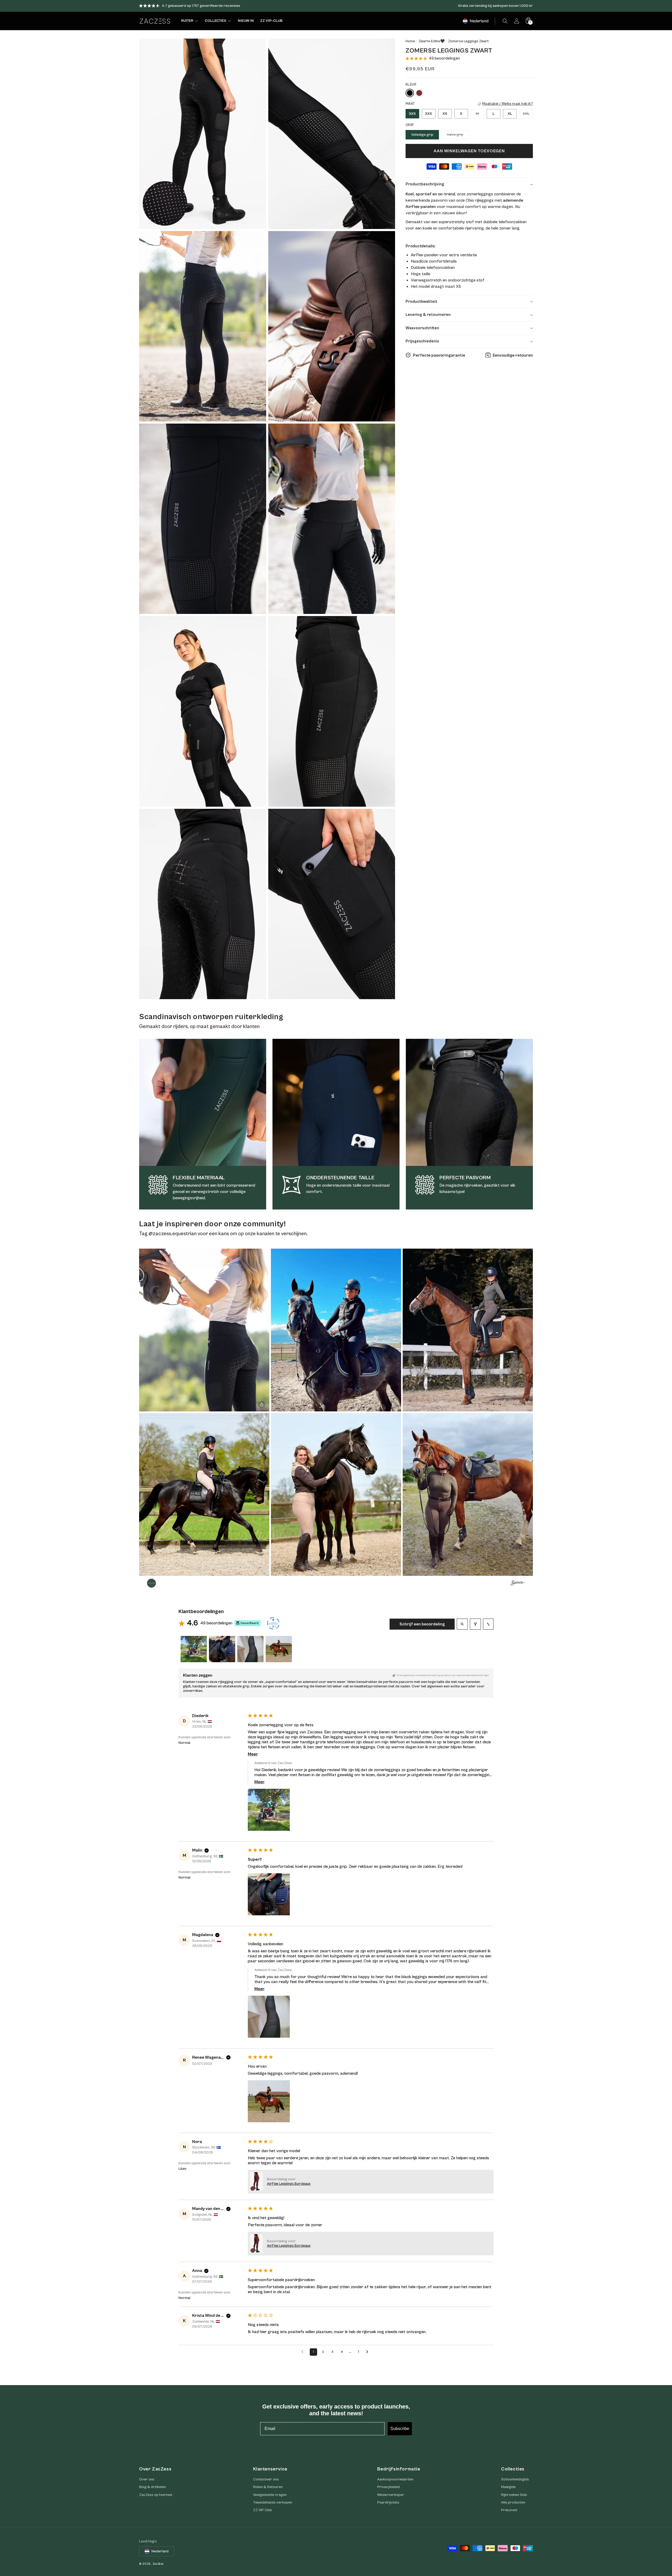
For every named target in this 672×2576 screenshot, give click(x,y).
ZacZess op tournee (156, 2495)
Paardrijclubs (388, 2502)
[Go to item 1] (194, 1649)
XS (445, 113)
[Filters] (475, 1624)
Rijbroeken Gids (514, 2495)
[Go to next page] (369, 2352)
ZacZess (158, 2564)
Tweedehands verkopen (273, 2502)
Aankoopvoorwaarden (395, 2479)
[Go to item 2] (222, 1649)
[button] (505, 21)
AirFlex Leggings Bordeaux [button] (289, 2184)
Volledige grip (422, 135)
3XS (412, 113)
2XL (528, 115)
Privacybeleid (388, 2487)
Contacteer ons (266, 2479)
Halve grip (458, 136)
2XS (429, 113)
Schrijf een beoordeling (422, 1624)
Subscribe (400, 2429)
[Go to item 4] (279, 1649)
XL (510, 113)
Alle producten (513, 2502)
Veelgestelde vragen (270, 2495)
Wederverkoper (391, 2495)
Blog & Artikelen (153, 2487)
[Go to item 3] (250, 1649)
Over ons (147, 2479)
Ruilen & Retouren (268, 2487)
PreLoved (509, 2510)
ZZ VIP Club (262, 2510)
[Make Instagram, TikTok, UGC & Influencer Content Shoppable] (518, 1584)
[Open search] (462, 1624)
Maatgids (508, 2487)
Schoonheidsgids (515, 2479)
